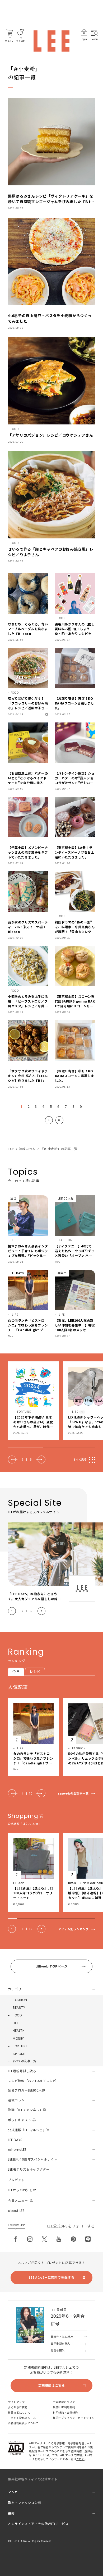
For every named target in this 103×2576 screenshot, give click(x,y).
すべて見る (80, 1460)
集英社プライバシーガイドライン (74, 2418)
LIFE (16, 2023)
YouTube (59, 2239)
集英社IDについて (19, 2413)
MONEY (18, 2039)
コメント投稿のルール (22, 2418)
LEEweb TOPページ (51, 1966)
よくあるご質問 (18, 2407)
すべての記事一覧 (24, 2061)
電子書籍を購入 (60, 2344)
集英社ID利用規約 (64, 2407)
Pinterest (73, 2239)
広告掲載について (64, 2402)
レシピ (35, 1672)
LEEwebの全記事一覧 (73, 1794)
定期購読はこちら (52, 2385)
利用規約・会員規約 (65, 2413)
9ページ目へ (59, 1120)
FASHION (20, 2000)
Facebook (15, 2239)
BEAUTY (19, 2008)
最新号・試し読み (62, 2337)
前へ (13, 1459)
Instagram (30, 2239)
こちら (81, 2459)
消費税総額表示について (23, 2423)
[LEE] (51, 41)
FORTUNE (20, 2046)
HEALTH (19, 2031)
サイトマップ (16, 2402)
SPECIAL (19, 2054)
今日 (16, 1672)
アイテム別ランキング (74, 1929)
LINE (88, 2239)
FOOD (17, 2015)
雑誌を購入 (58, 2351)
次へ (48, 1120)
